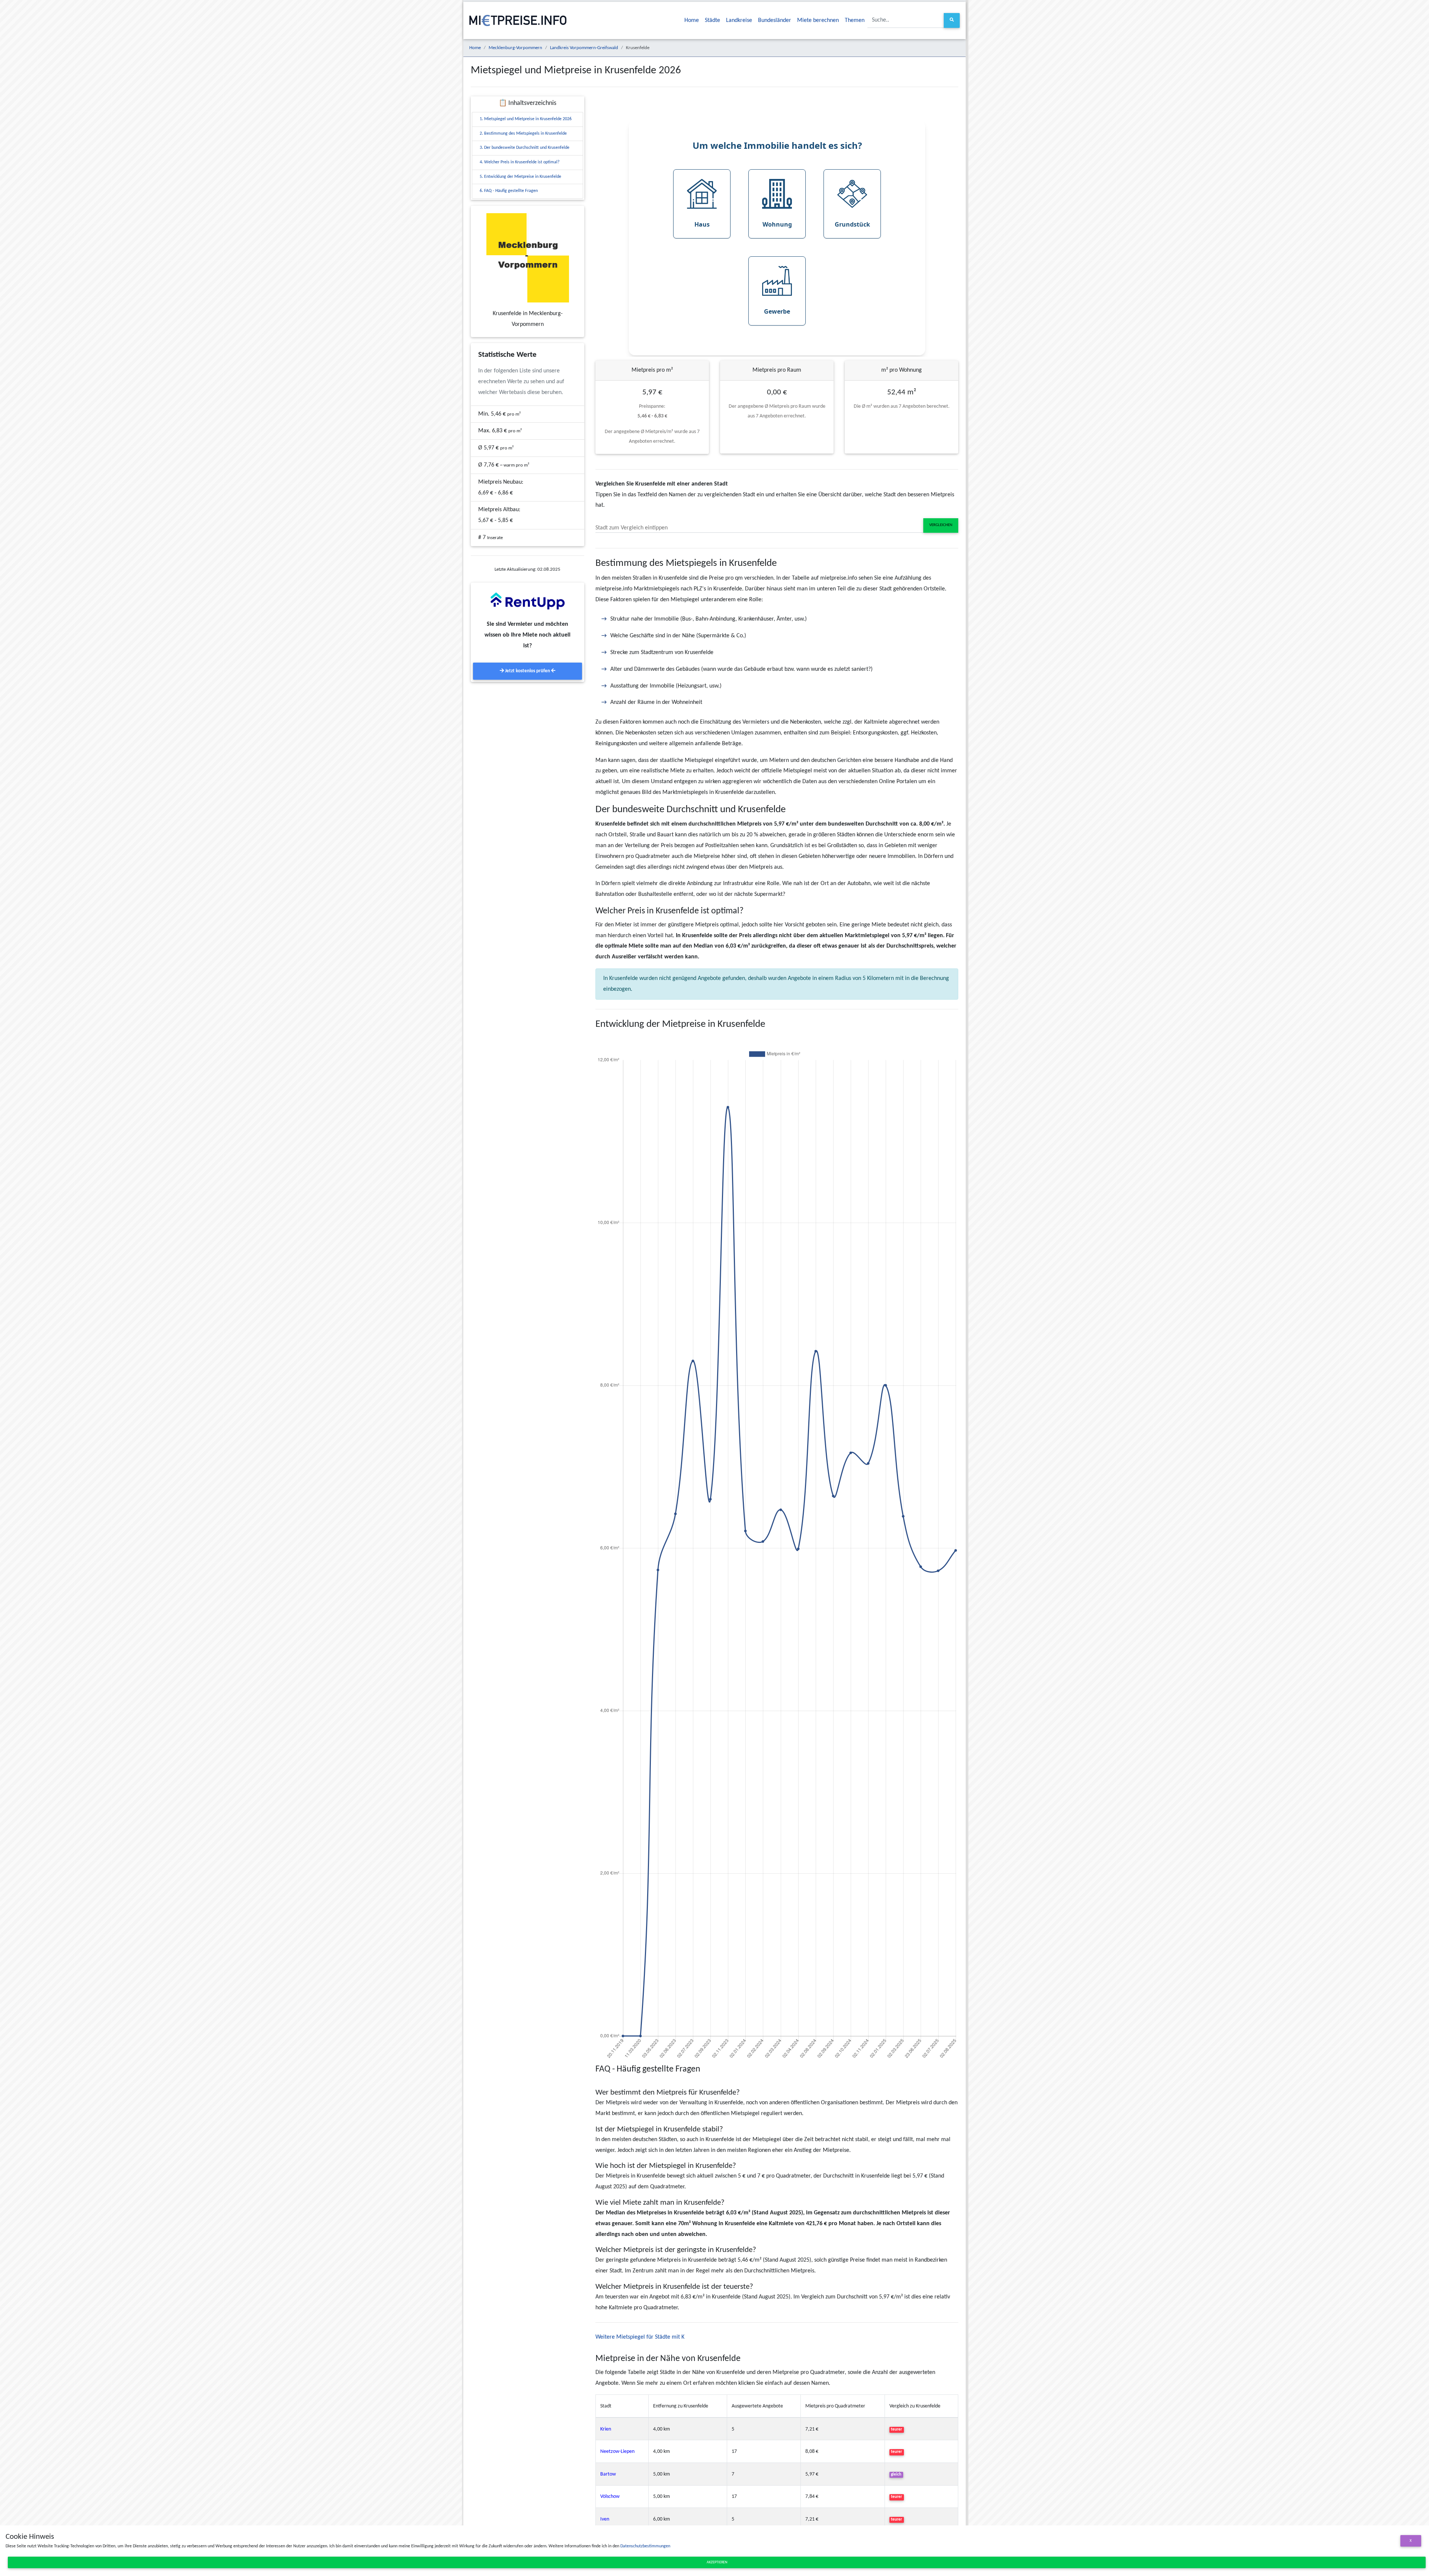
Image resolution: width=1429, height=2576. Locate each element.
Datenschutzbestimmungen (645, 2546)
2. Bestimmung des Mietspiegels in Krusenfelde (523, 134)
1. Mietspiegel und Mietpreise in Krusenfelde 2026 (526, 119)
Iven (605, 2519)
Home (692, 20)
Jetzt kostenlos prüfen (528, 671)
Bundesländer (775, 20)
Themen (855, 20)
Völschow (610, 2497)
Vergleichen (941, 525)
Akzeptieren (717, 2562)
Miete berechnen (818, 20)
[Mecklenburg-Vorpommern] (528, 258)
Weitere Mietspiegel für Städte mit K (640, 2337)
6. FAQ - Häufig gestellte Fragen (509, 191)
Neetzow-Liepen (617, 2452)
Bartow (608, 2474)
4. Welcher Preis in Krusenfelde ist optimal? (520, 162)
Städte (712, 20)
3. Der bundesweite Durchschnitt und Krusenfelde (525, 148)
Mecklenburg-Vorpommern (515, 48)
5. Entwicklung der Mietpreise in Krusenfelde (520, 177)
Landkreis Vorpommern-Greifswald (584, 48)
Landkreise (739, 20)
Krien (606, 2429)
